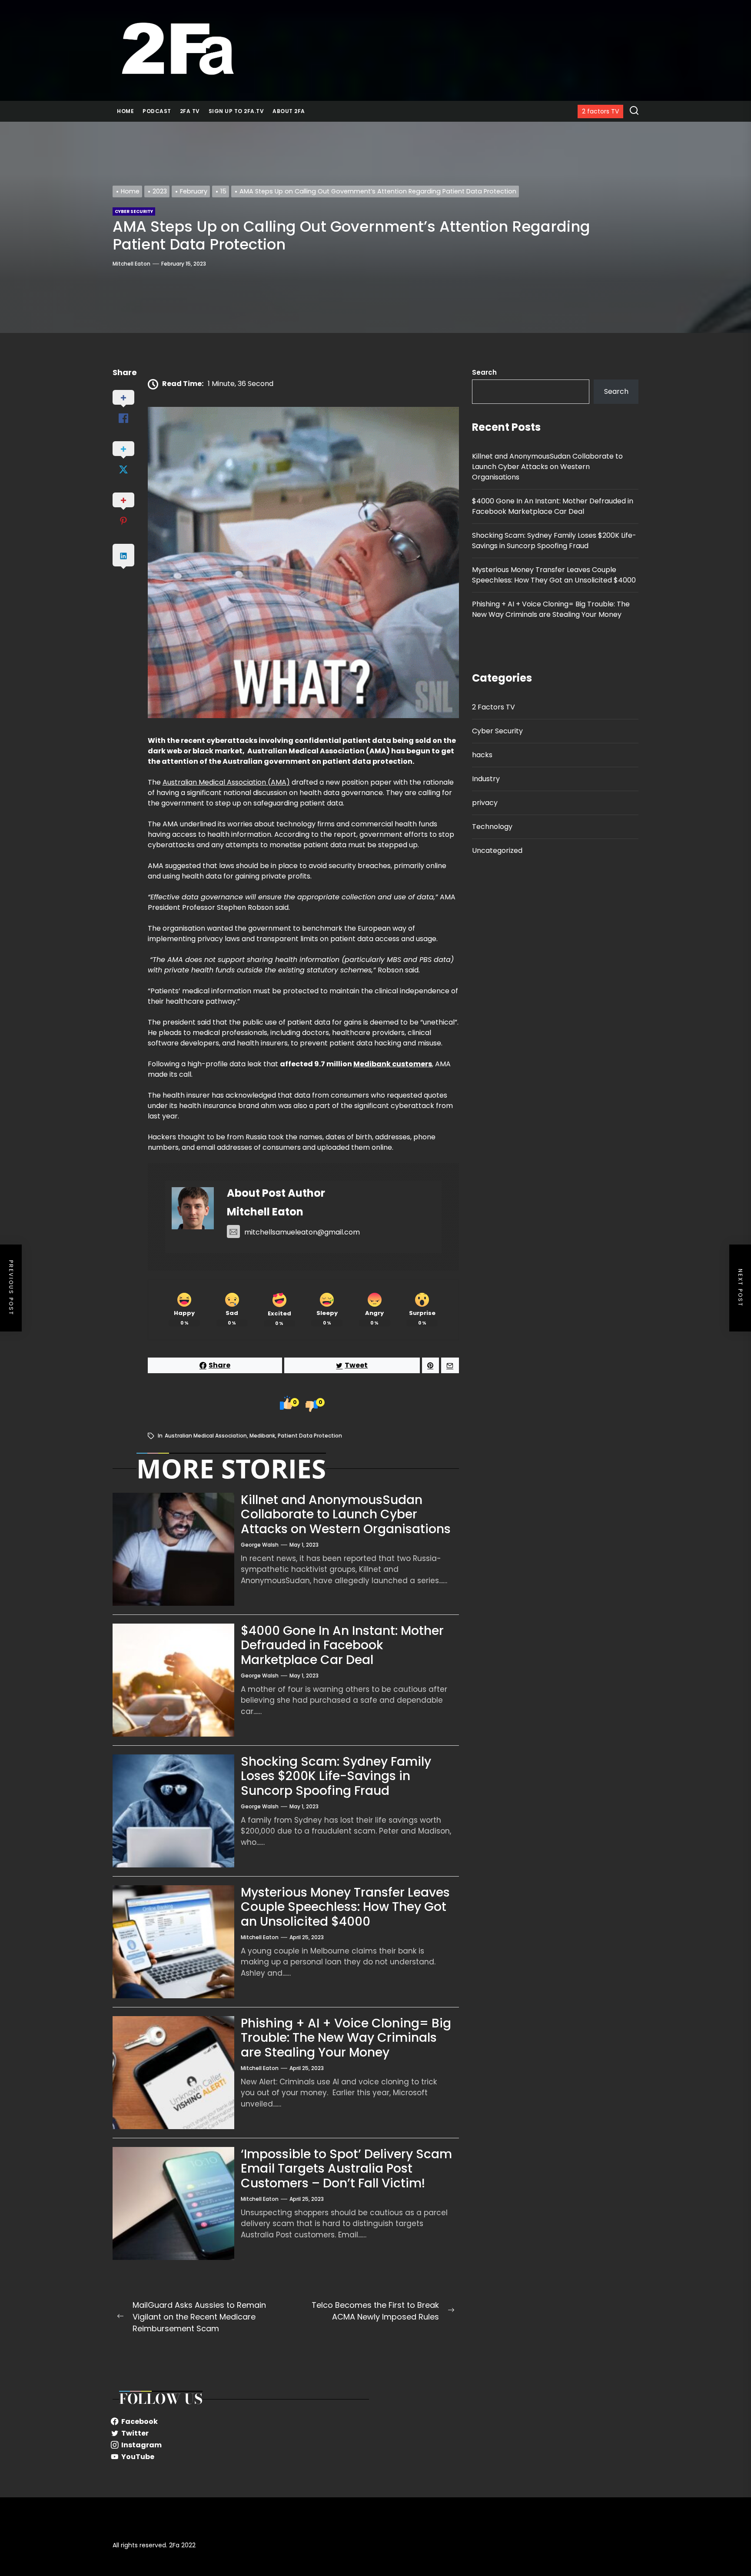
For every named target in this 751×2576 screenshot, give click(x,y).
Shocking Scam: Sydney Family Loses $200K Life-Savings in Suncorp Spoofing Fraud (336, 1776)
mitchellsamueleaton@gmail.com (302, 1232)
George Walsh (260, 1545)
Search (484, 372)
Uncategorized (497, 850)
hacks (482, 755)
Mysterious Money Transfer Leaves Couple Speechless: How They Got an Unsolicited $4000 (345, 1907)
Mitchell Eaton (131, 264)
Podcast (157, 111)
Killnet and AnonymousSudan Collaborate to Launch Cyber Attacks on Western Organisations (346, 1514)
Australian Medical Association (206, 1436)
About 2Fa (289, 111)
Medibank (262, 1436)
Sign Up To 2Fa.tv (236, 111)
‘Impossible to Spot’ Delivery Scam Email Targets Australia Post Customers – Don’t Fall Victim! (346, 2169)
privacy (485, 803)
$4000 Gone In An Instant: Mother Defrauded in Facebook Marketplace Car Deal (342, 1645)
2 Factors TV (493, 707)
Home (125, 111)
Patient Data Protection (310, 1436)
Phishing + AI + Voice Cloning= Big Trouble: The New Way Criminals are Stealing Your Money (346, 2038)
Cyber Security (497, 731)
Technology (492, 827)
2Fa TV (190, 111)
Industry (486, 779)
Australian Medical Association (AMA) (226, 782)
